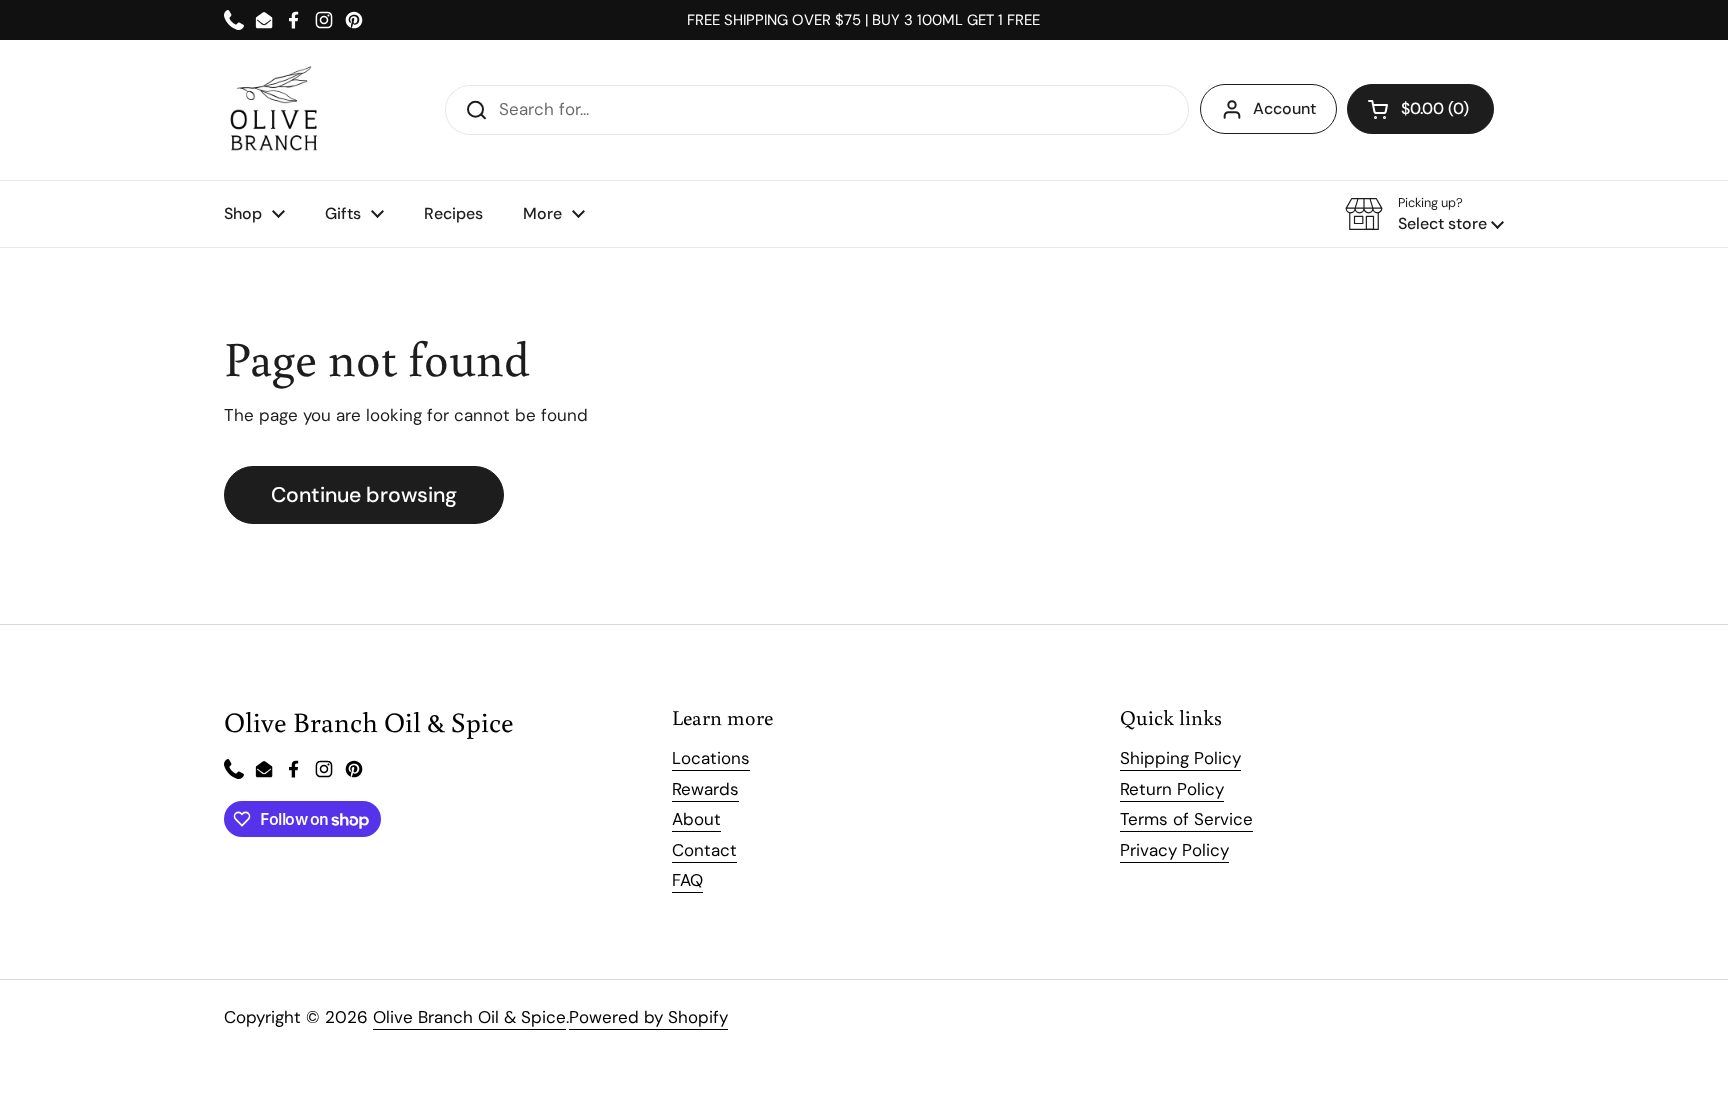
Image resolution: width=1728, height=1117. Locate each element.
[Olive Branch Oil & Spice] (274, 110)
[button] (1420, 109)
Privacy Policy (1174, 850)
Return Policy (1172, 789)
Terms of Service (1186, 819)
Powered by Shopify (648, 1017)
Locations (711, 758)
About (696, 819)
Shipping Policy (1180, 758)
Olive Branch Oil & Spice (469, 1017)
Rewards (705, 789)
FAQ (687, 880)
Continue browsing (364, 495)
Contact (704, 850)
